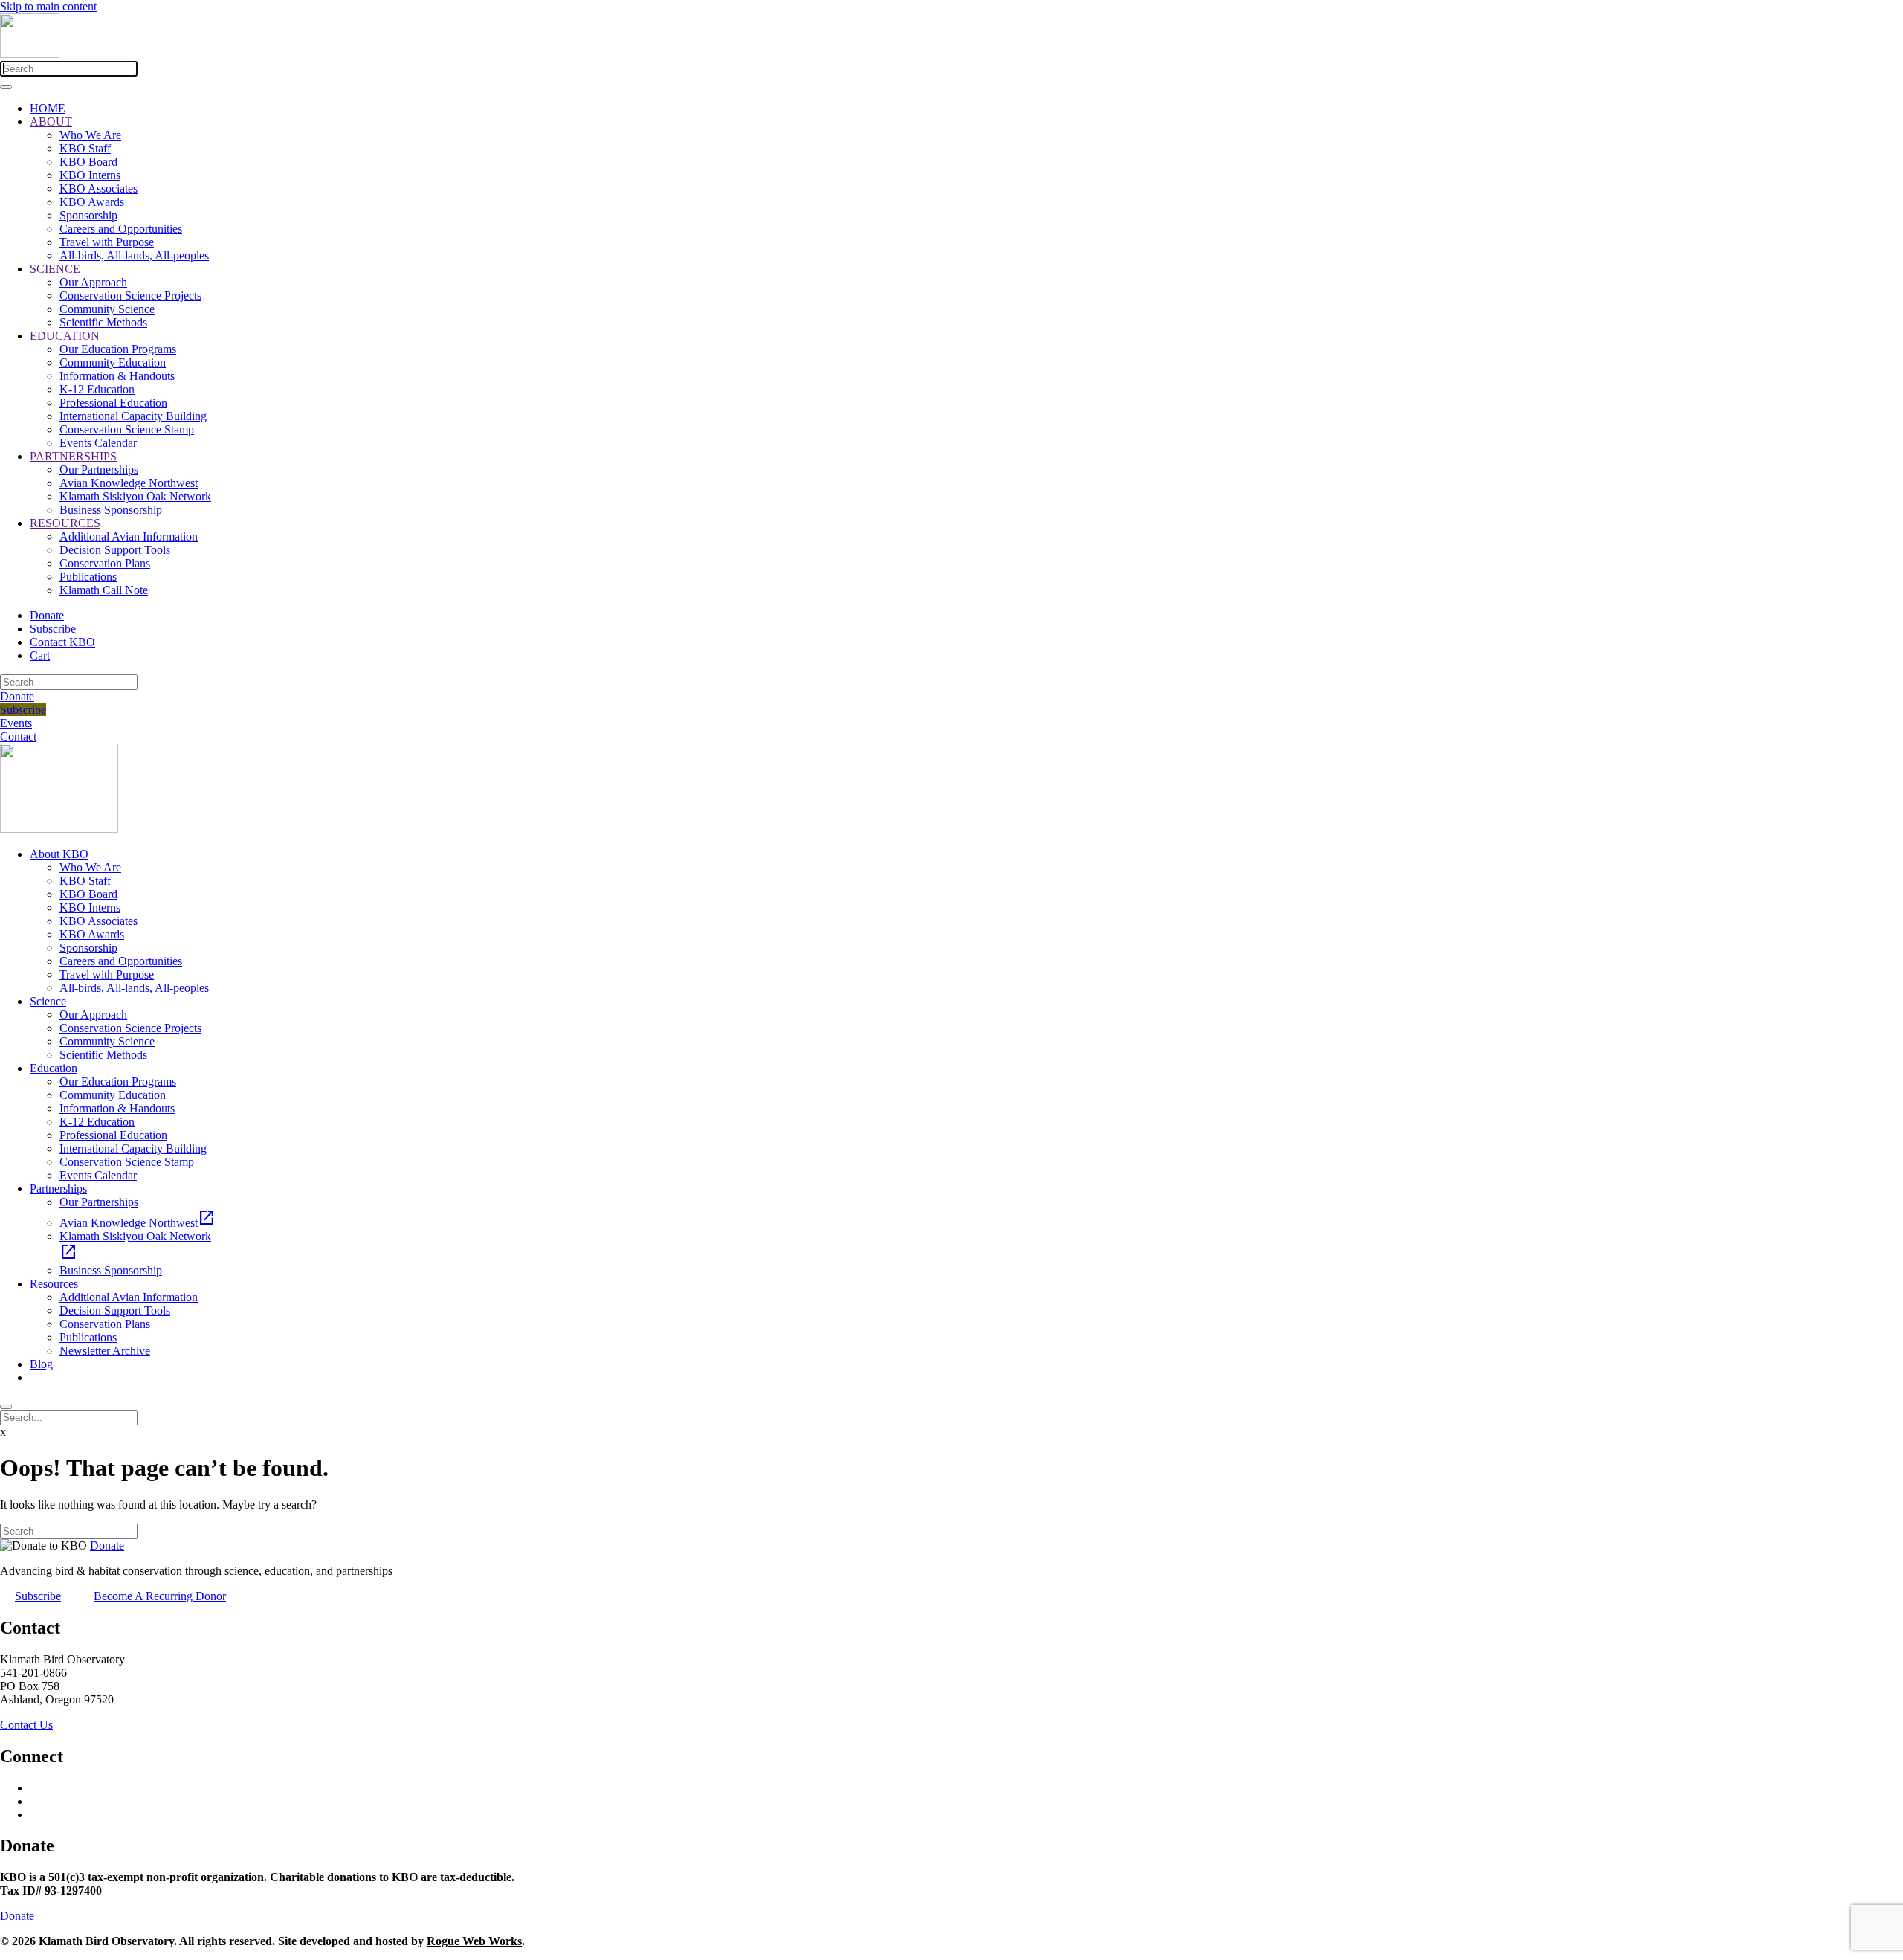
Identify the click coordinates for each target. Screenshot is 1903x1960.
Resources (54, 1284)
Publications (88, 577)
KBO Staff (85, 148)
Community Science (107, 309)
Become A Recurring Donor (160, 1596)
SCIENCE (55, 269)
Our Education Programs (118, 349)
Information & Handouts (117, 376)
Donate (47, 615)
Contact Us (26, 1725)
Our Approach (93, 282)
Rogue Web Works (474, 1941)
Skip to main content (48, 6)
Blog (41, 1364)
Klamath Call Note (104, 590)
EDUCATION (65, 336)
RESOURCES (65, 523)
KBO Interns (90, 175)
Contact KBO (62, 642)
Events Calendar (98, 443)
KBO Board (88, 162)
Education (54, 1068)
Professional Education (113, 403)
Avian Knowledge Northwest (129, 483)
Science (48, 1001)
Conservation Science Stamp (127, 429)
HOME (48, 108)
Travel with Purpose (107, 242)
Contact (18, 736)
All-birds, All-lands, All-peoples (134, 255)
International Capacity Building (133, 416)
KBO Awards (92, 202)
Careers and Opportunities (121, 229)
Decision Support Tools (115, 550)
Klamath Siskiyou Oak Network (135, 496)
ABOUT (51, 122)
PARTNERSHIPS (73, 456)
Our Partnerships (99, 470)
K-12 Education (97, 389)
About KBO (59, 854)
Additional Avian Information (129, 536)
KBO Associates (98, 188)
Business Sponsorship (111, 510)
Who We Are (90, 135)
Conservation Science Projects (130, 296)
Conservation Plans (105, 563)
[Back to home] (30, 54)
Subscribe (53, 629)
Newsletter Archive (105, 1351)
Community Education (113, 362)
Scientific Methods (103, 322)
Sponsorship (88, 215)
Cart (40, 655)
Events (16, 723)
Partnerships (58, 1189)
